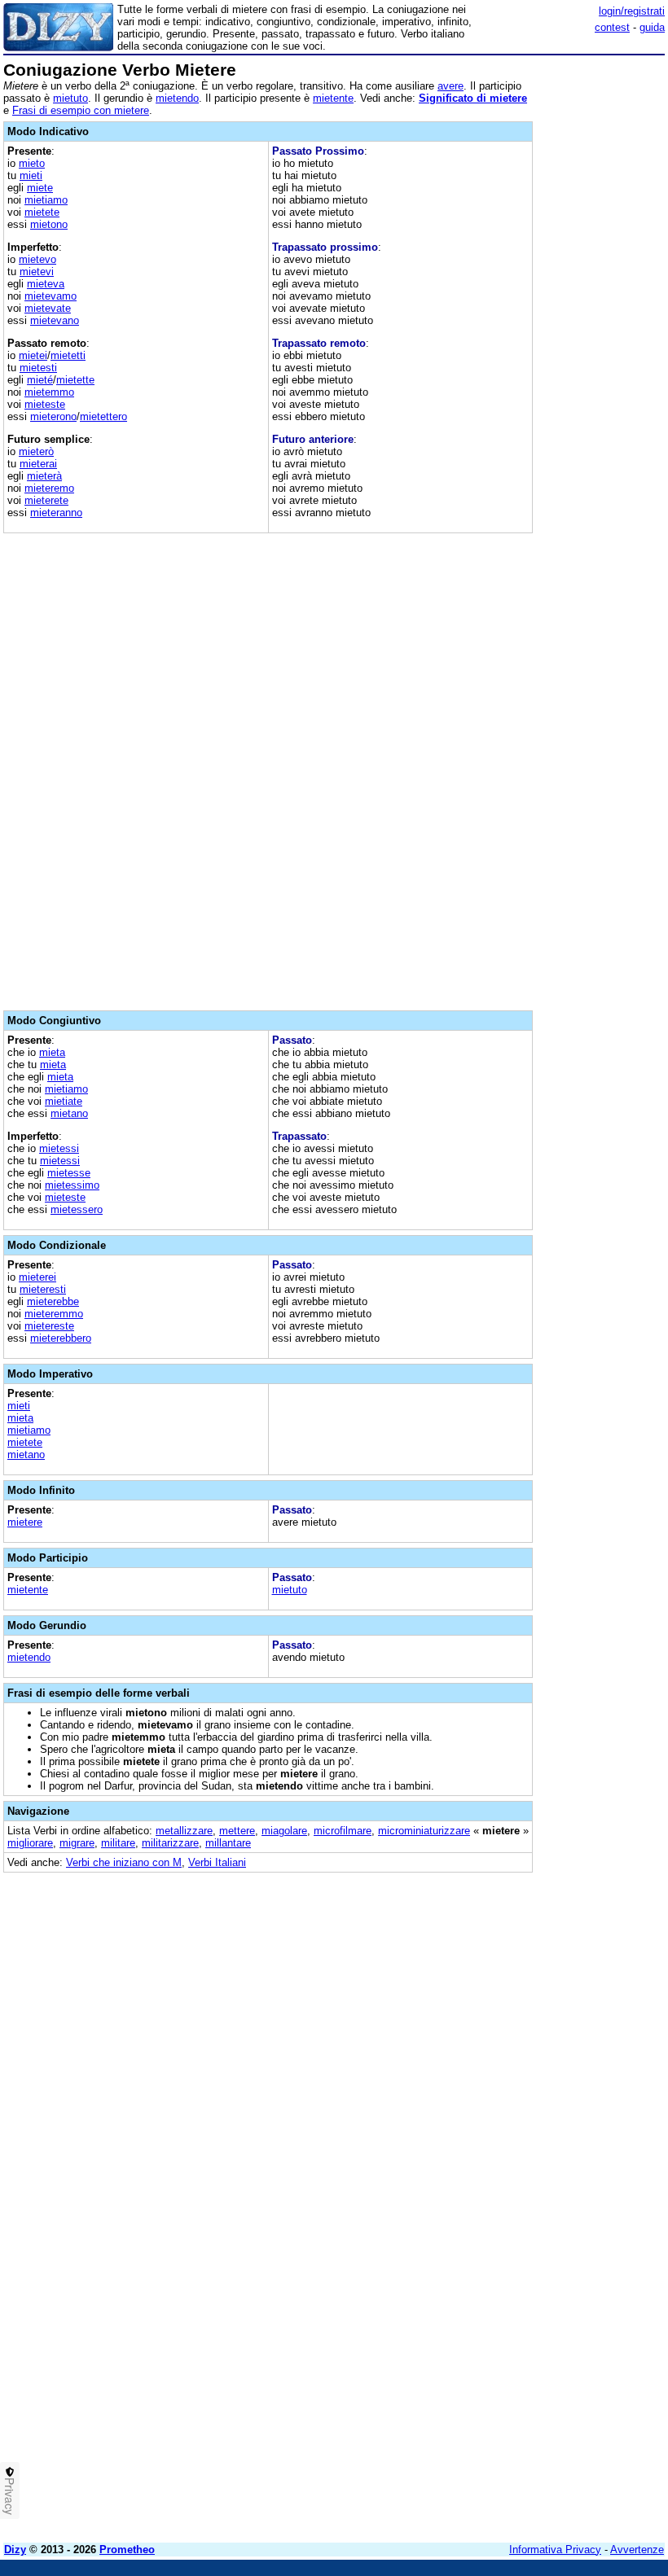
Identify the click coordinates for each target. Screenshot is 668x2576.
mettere (237, 1831)
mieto (32, 163)
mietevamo (51, 296)
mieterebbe (53, 1301)
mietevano (55, 320)
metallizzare (184, 1831)
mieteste (45, 404)
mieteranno (56, 513)
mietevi (37, 272)
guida (652, 27)
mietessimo (72, 1185)
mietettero (103, 416)
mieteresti (43, 1289)
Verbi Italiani (217, 1862)
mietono (49, 224)
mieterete (46, 500)
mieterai (38, 464)
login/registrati (632, 11)
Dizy (15, 2550)
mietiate (64, 1101)
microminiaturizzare (424, 1831)
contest (612, 27)
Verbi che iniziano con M (124, 1862)
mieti (31, 175)
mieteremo (49, 488)
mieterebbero (61, 1338)
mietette (75, 380)
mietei (33, 355)
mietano (69, 1113)
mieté (40, 380)
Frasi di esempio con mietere (81, 110)
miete (40, 188)
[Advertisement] (543, 1987)
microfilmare (343, 1831)
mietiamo (46, 200)
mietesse (69, 1173)
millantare (228, 1843)
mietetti (68, 355)
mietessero (77, 1209)
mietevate (48, 308)
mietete (42, 212)
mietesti (38, 368)
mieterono (53, 416)
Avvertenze (637, 2550)
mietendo (177, 98)
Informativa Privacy (555, 2550)
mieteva (46, 284)
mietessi (59, 1148)
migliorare (30, 1843)
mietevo (37, 259)
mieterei (37, 1277)
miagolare (284, 1831)
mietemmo (49, 392)
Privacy (10, 2496)
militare (118, 1843)
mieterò (36, 451)
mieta (52, 1052)
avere (450, 86)
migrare (77, 1843)
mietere (25, 1522)
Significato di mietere (473, 98)
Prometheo (127, 2550)
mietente (333, 98)
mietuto (70, 98)
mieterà (44, 476)
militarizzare (170, 1843)
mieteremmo (54, 1314)
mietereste (49, 1326)
